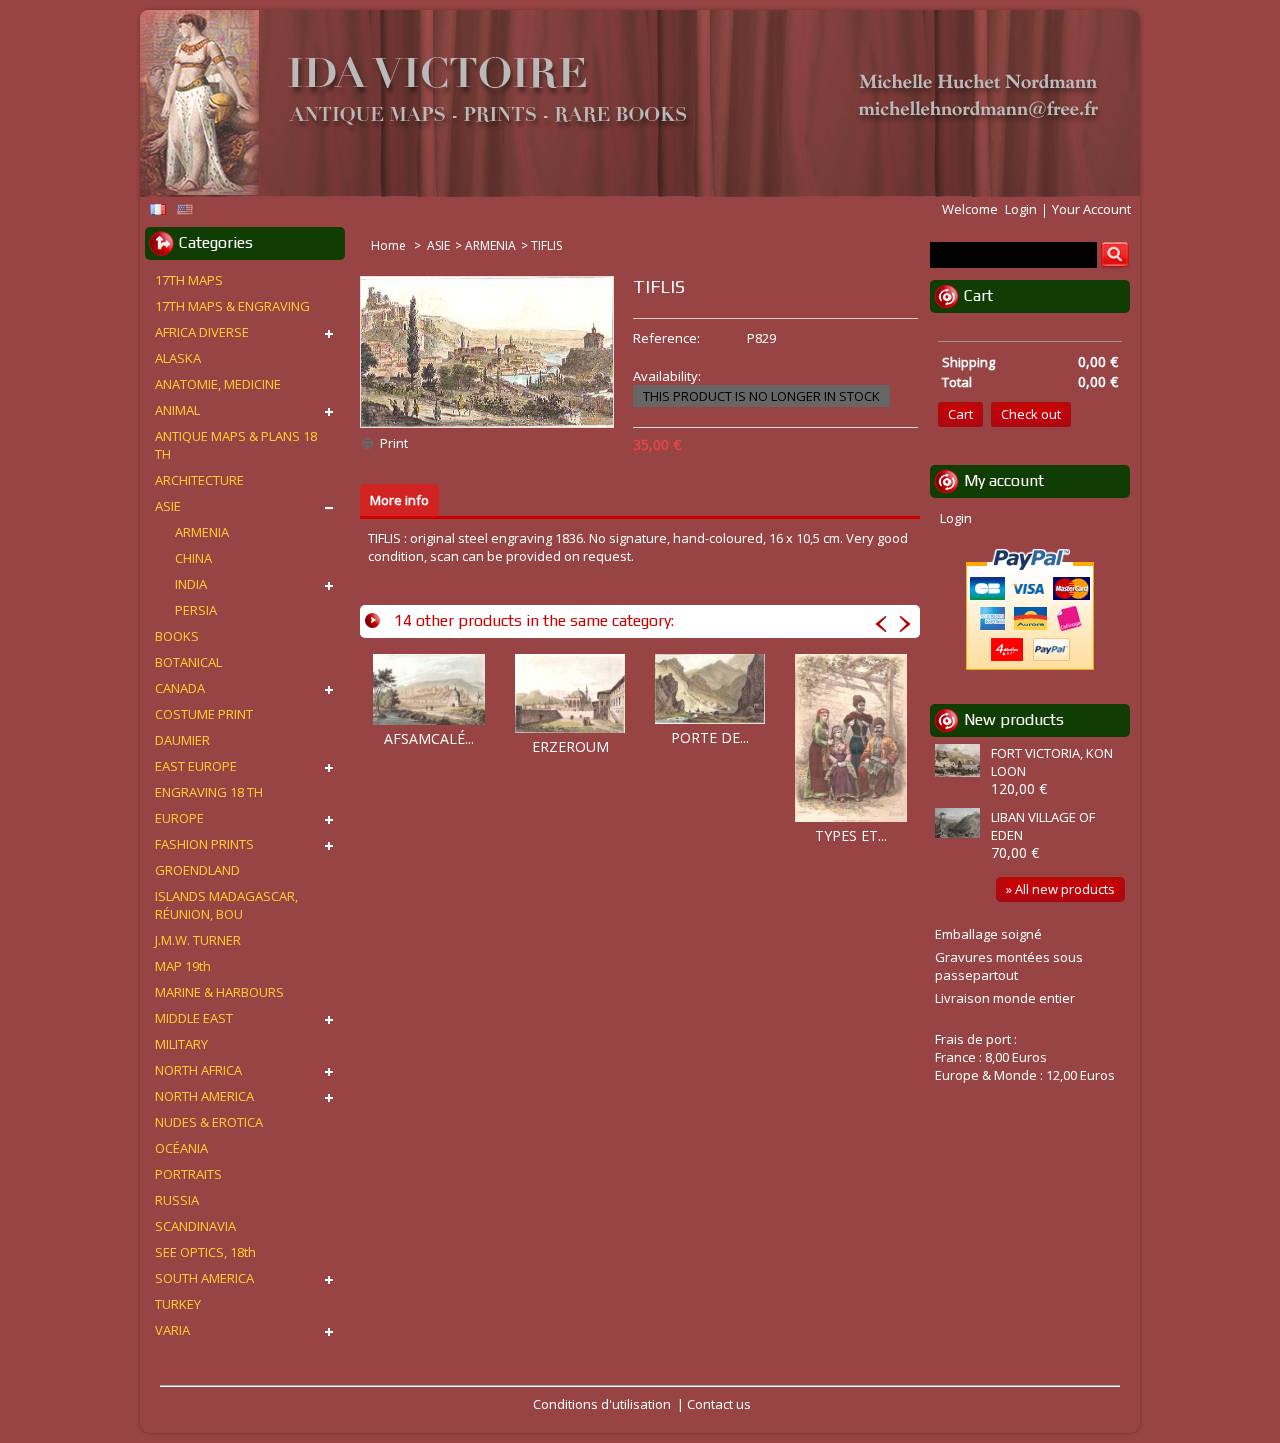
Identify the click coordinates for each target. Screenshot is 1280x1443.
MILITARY (181, 1044)
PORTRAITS (188, 1174)
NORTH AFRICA (198, 1070)
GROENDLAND (197, 870)
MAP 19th (183, 966)
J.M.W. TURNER (198, 940)
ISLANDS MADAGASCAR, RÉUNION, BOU (226, 905)
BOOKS (177, 636)
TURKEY (178, 1304)
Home (390, 245)
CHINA (193, 558)
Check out (1031, 414)
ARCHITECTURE (199, 480)
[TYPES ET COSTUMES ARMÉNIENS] (851, 738)
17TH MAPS (189, 280)
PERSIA (196, 610)
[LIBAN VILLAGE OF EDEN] (960, 825)
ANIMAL (177, 410)
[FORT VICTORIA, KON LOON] (960, 762)
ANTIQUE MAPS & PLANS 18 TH (236, 445)
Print (394, 443)
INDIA (191, 584)
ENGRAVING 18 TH (209, 792)
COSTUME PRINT (204, 714)
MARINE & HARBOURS (219, 992)
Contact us (719, 1404)
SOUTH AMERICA (204, 1278)
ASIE (438, 245)
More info (399, 500)
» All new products (1060, 889)
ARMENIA (490, 245)
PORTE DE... (710, 737)
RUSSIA (177, 1200)
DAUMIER (182, 740)
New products (1014, 719)
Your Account (1091, 209)
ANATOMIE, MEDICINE (218, 384)
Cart (978, 295)
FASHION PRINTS (204, 844)
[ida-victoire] (630, 104)
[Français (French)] (158, 210)
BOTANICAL (188, 662)
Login (1021, 209)
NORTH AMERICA (204, 1096)
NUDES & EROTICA (209, 1122)
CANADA (180, 688)
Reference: (666, 338)
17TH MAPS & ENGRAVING (232, 306)
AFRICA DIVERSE (202, 332)
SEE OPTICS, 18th (205, 1252)
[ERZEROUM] (570, 693)
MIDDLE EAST (194, 1018)
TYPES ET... (851, 835)
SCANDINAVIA (195, 1226)
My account (1004, 480)
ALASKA (178, 358)
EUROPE (179, 818)
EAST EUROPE (196, 766)
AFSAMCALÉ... (429, 738)
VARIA (172, 1330)
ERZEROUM (570, 746)
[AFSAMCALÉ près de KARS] (429, 689)
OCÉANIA (181, 1148)
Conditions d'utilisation (602, 1404)
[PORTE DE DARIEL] (710, 689)
